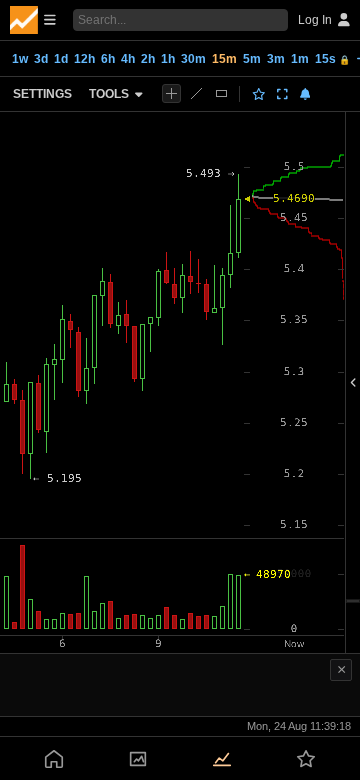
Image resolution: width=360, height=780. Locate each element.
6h (108, 59)
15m (224, 59)
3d (41, 59)
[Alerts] (305, 94)
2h (148, 59)
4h (128, 59)
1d (61, 59)
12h (84, 59)
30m (193, 59)
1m (300, 59)
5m (252, 59)
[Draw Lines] (196, 93)
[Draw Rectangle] (221, 93)
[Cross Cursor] (171, 93)
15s (332, 59)
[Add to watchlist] (259, 94)
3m (276, 59)
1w (20, 59)
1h (168, 59)
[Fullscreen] (282, 94)
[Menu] (33, 20)
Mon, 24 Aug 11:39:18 (299, 726)
